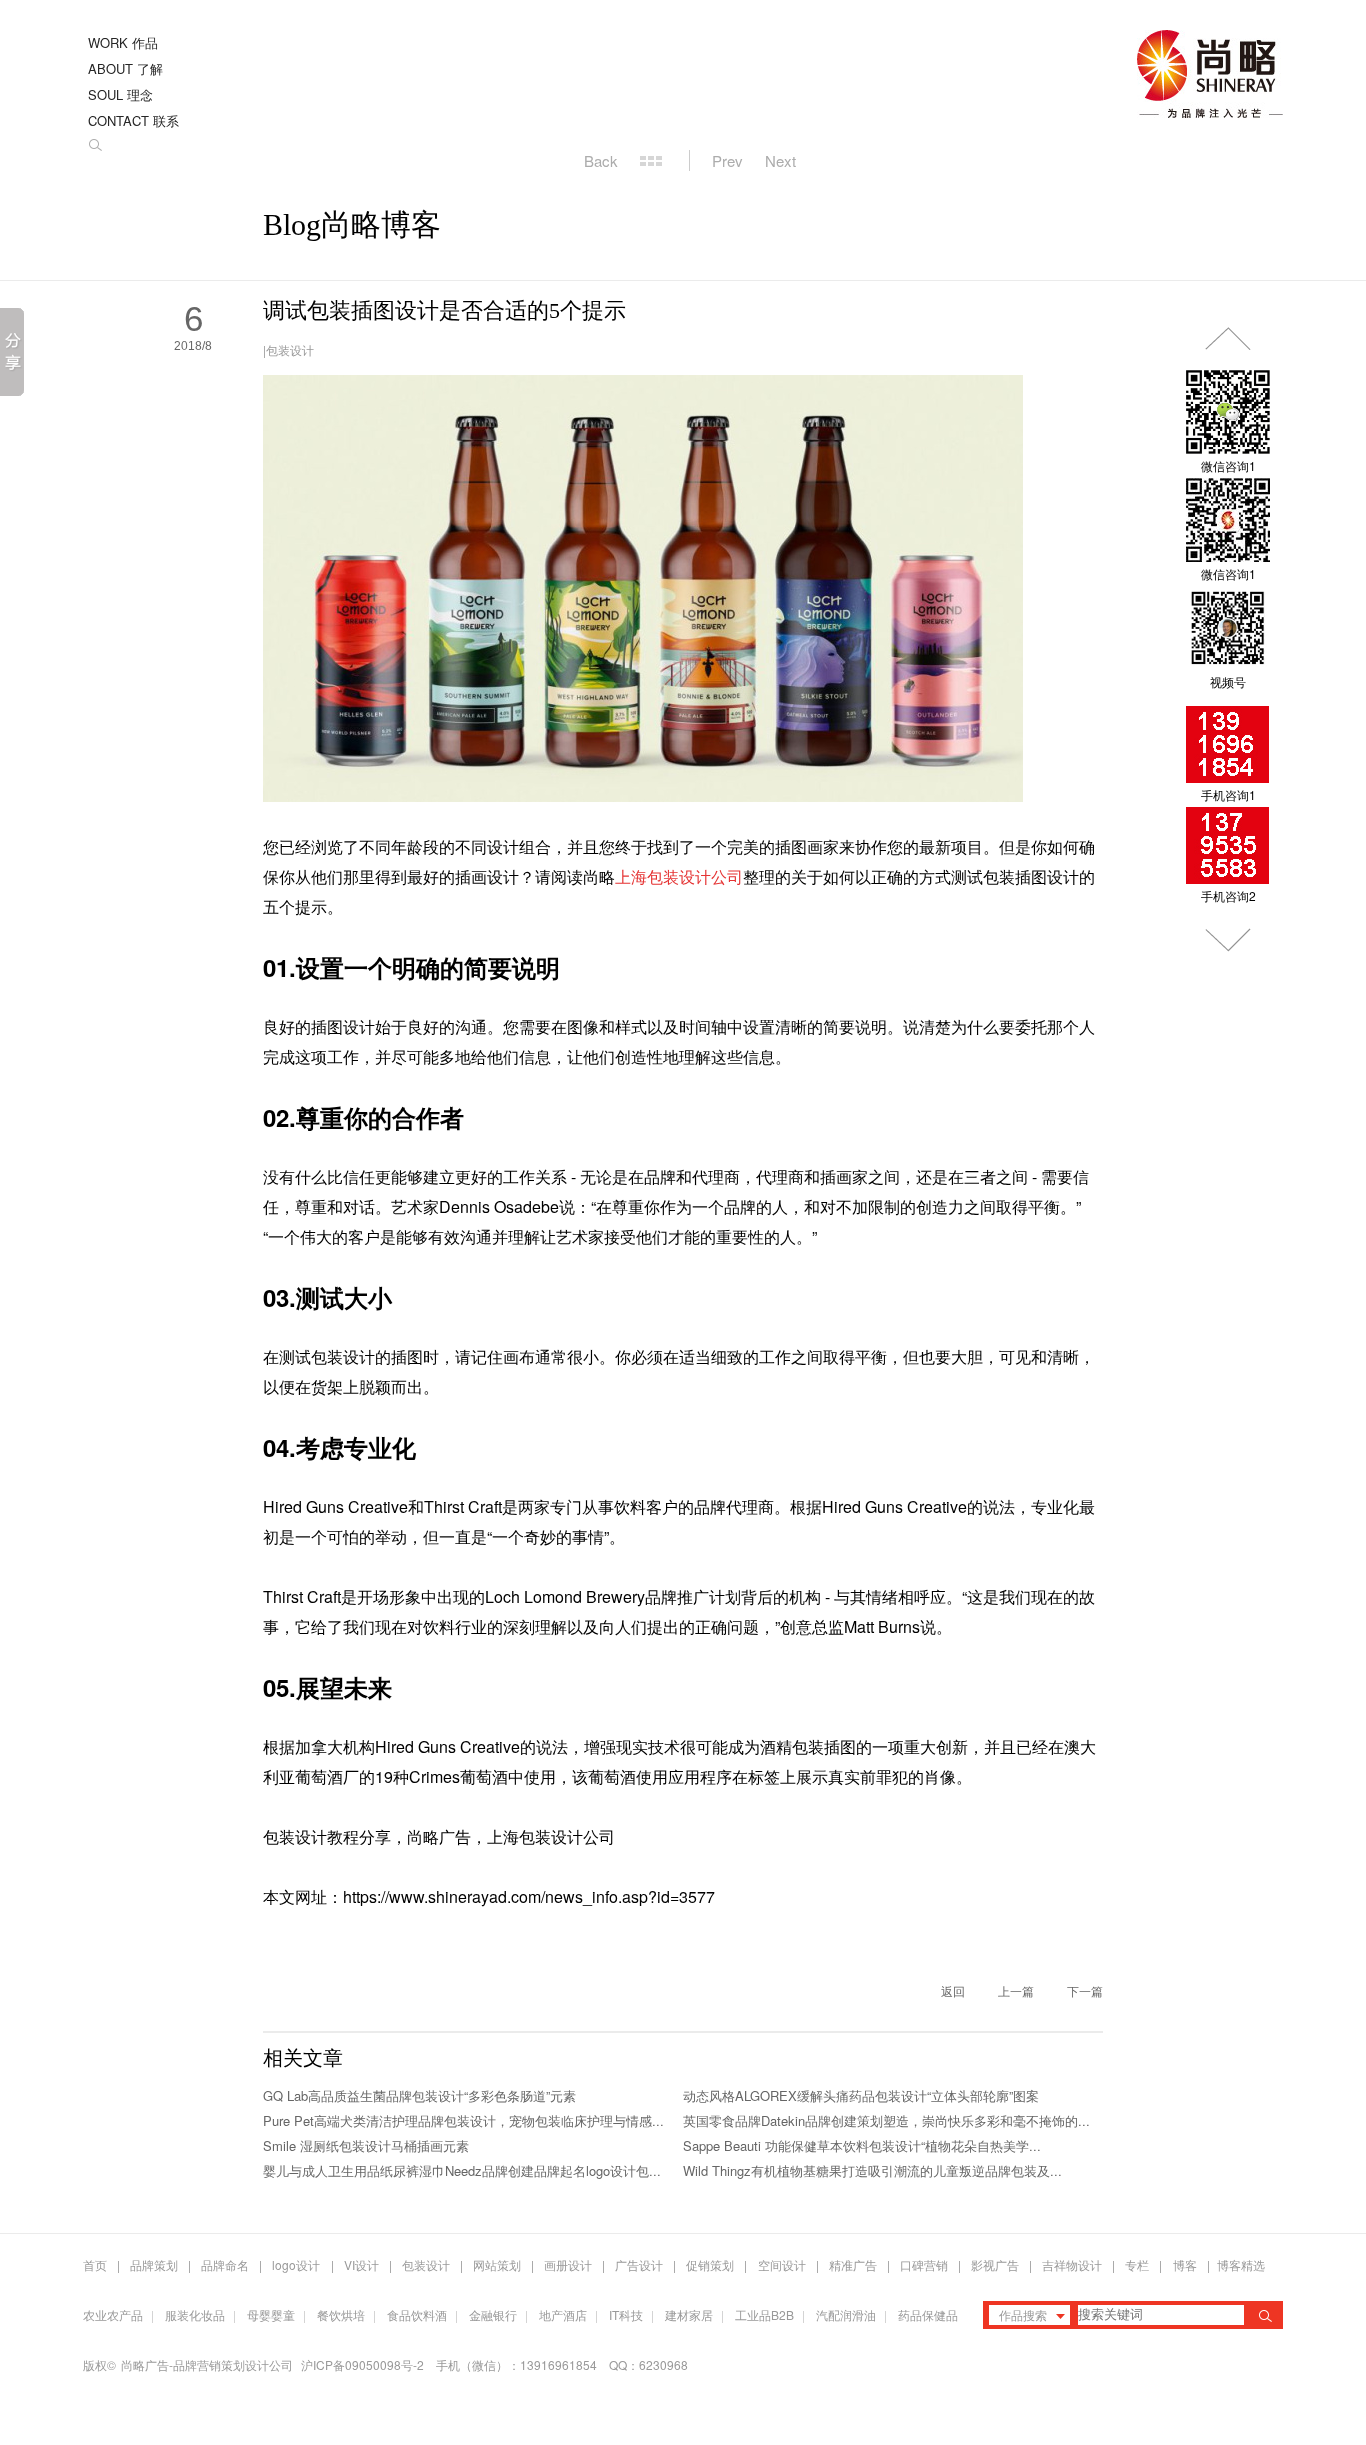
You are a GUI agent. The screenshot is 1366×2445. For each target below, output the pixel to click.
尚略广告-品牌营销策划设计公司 (207, 2364)
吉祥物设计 (1072, 2264)
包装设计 (290, 349)
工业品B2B (764, 2314)
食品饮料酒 (417, 2314)
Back (601, 160)
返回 (953, 1990)
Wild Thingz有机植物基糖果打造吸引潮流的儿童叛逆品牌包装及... (872, 2170)
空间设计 (782, 2264)
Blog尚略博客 (352, 224)
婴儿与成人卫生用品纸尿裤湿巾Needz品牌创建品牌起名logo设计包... (462, 2170)
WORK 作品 (123, 42)
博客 (1185, 2264)
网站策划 (497, 2264)
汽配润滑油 (846, 2314)
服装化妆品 (195, 2314)
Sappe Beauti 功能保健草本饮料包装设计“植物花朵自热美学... (862, 2145)
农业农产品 (113, 2314)
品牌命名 (225, 2264)
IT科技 (626, 2314)
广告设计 (639, 2264)
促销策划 (710, 2264)
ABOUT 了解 (125, 68)
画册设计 (568, 2264)
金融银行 (493, 2314)
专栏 (1138, 2264)
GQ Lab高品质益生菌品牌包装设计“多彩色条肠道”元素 (419, 2095)
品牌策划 (154, 2264)
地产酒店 (563, 2314)
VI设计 (361, 2264)
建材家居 (689, 2314)
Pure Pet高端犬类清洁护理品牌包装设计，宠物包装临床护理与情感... (463, 2120)
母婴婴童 (271, 2314)
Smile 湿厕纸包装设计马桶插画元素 (366, 2145)
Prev (727, 160)
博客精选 (1241, 2264)
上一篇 (1016, 1990)
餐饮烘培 (341, 2314)
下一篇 (1085, 1990)
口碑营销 (924, 2264)
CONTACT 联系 (133, 120)
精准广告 (853, 2264)
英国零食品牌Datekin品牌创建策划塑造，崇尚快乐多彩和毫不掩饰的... (886, 2120)
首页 (95, 2264)
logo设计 (296, 2264)
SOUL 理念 (120, 94)
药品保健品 (928, 2314)
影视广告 (995, 2264)
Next (780, 160)
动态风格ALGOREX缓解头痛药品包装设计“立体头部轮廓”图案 (861, 2095)
